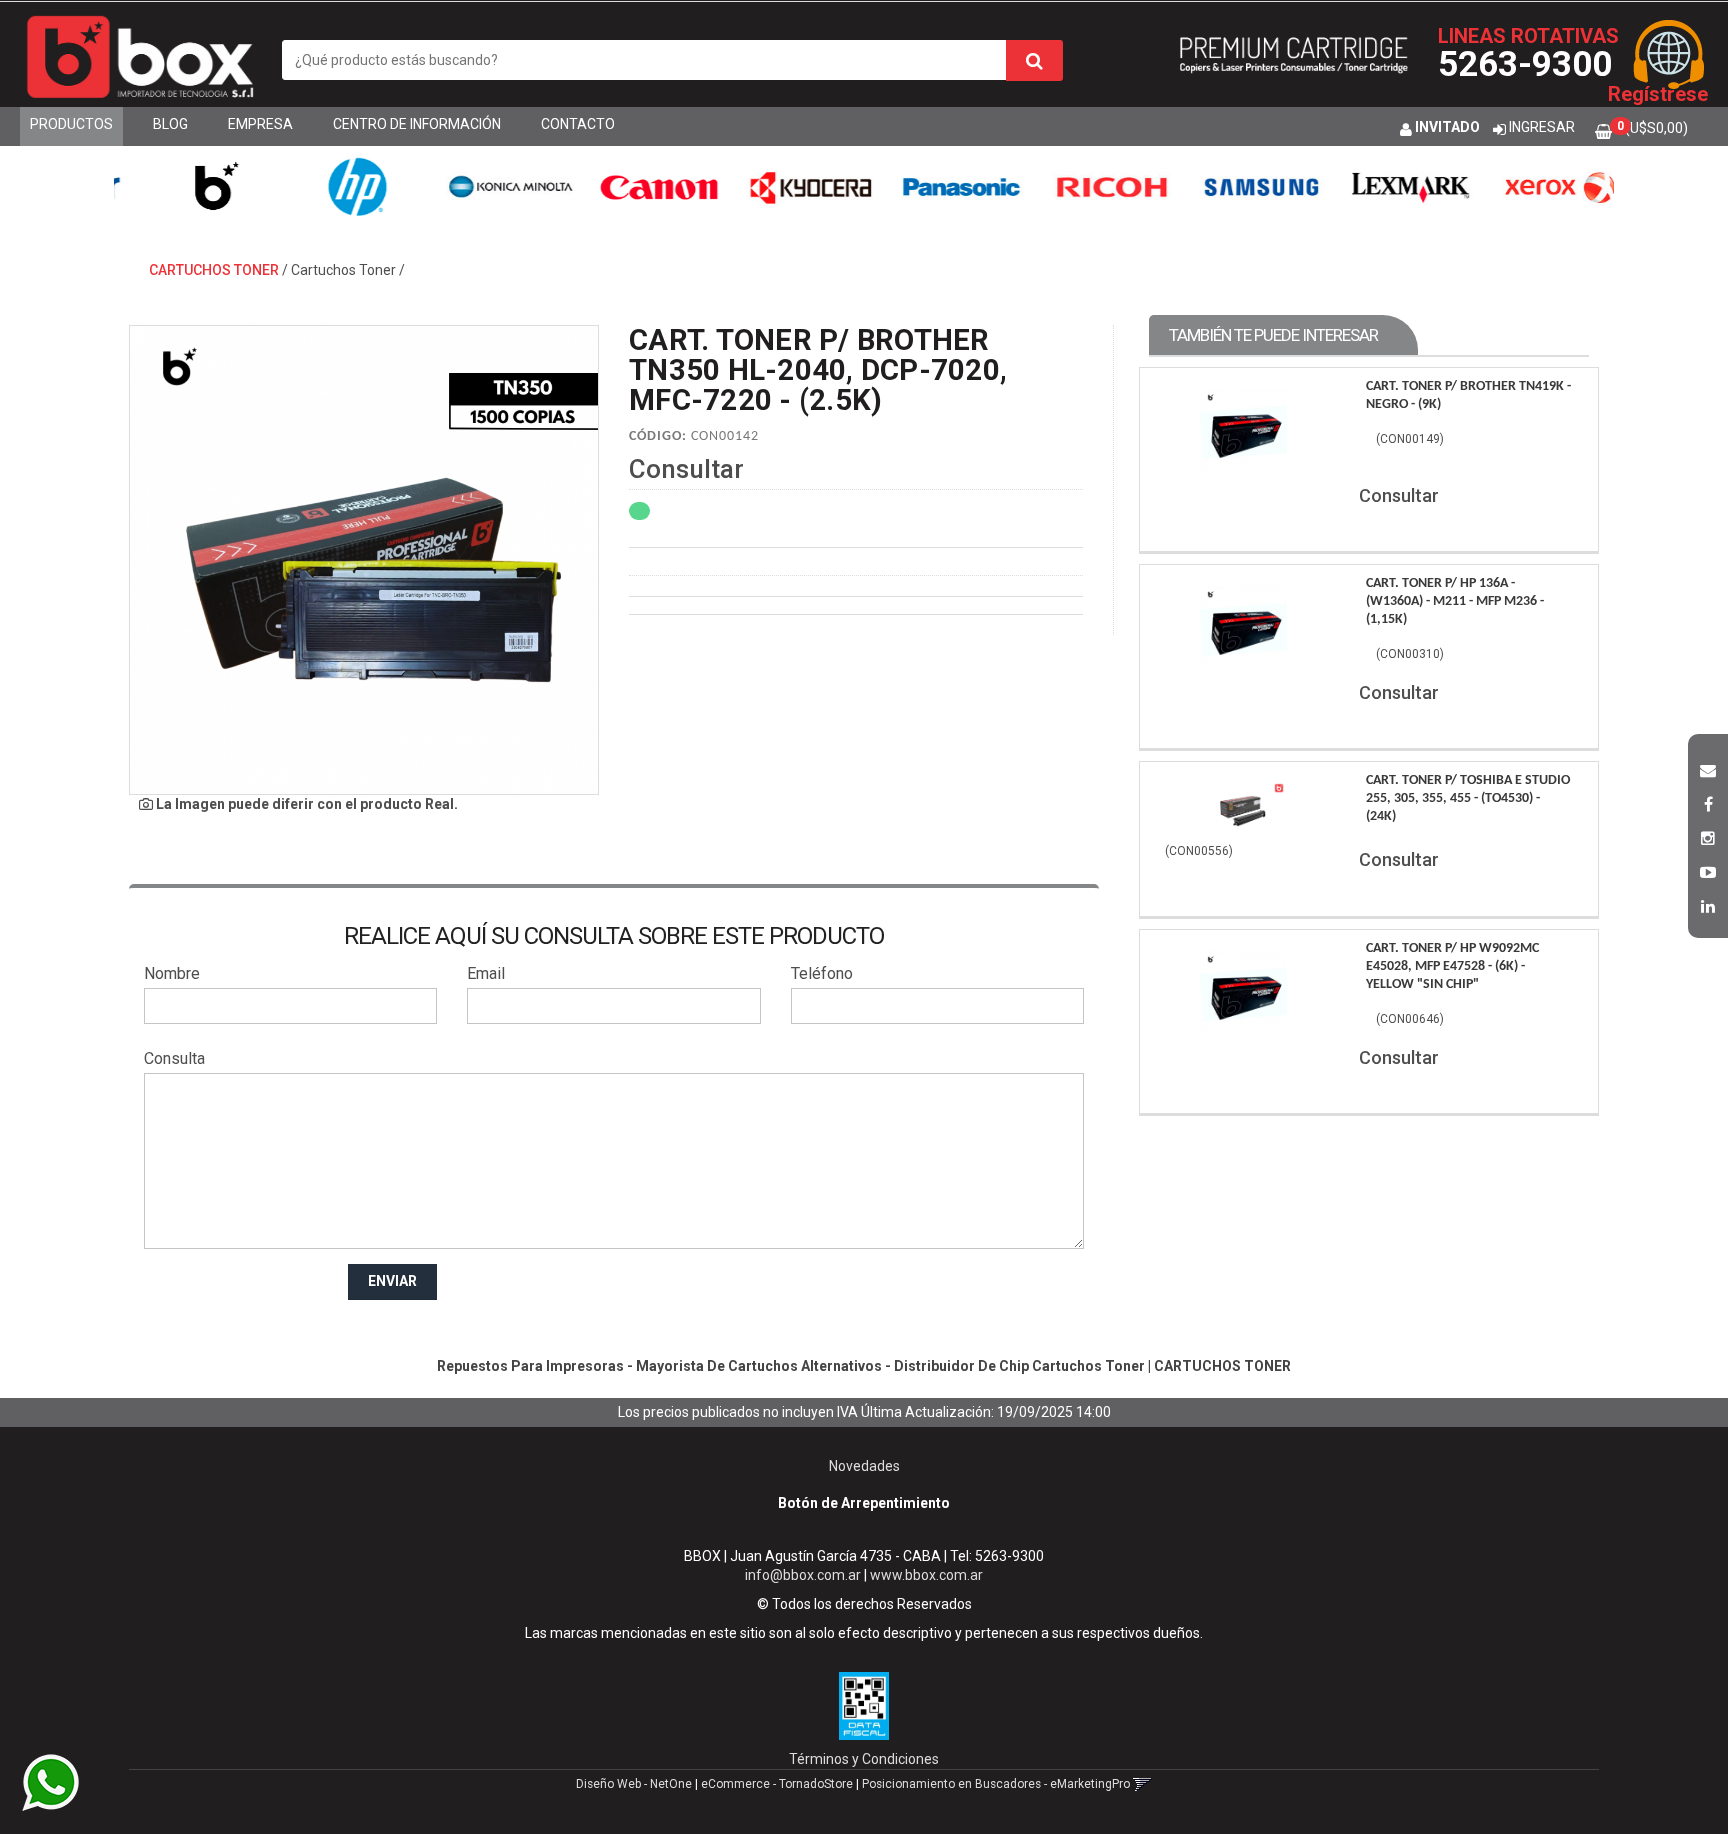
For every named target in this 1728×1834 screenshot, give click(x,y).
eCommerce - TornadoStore (777, 1784)
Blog (170, 124)
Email (486, 973)
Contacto (578, 124)
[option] (189, 186)
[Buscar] (1034, 60)
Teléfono (822, 973)
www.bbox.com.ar (926, 1575)
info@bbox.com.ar (803, 1575)
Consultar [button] (686, 469)
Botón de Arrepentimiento (864, 1503)
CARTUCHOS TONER (214, 270)
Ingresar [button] (1542, 127)
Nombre (172, 973)
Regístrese (1658, 94)
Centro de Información (417, 124)
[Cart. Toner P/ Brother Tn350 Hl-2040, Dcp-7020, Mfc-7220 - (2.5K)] (364, 560)
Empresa (260, 124)
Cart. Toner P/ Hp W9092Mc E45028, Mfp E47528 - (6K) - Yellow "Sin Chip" (1452, 966)
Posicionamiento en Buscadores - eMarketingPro (996, 1784)
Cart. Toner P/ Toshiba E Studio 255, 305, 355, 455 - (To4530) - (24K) (1468, 798)
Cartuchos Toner (343, 270)
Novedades (864, 1466)
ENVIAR (392, 1281)
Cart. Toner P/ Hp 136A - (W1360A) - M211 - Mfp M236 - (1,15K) (1455, 601)
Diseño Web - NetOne (634, 1784)
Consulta (174, 1058)
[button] (1708, 768)
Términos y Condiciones (864, 1759)
